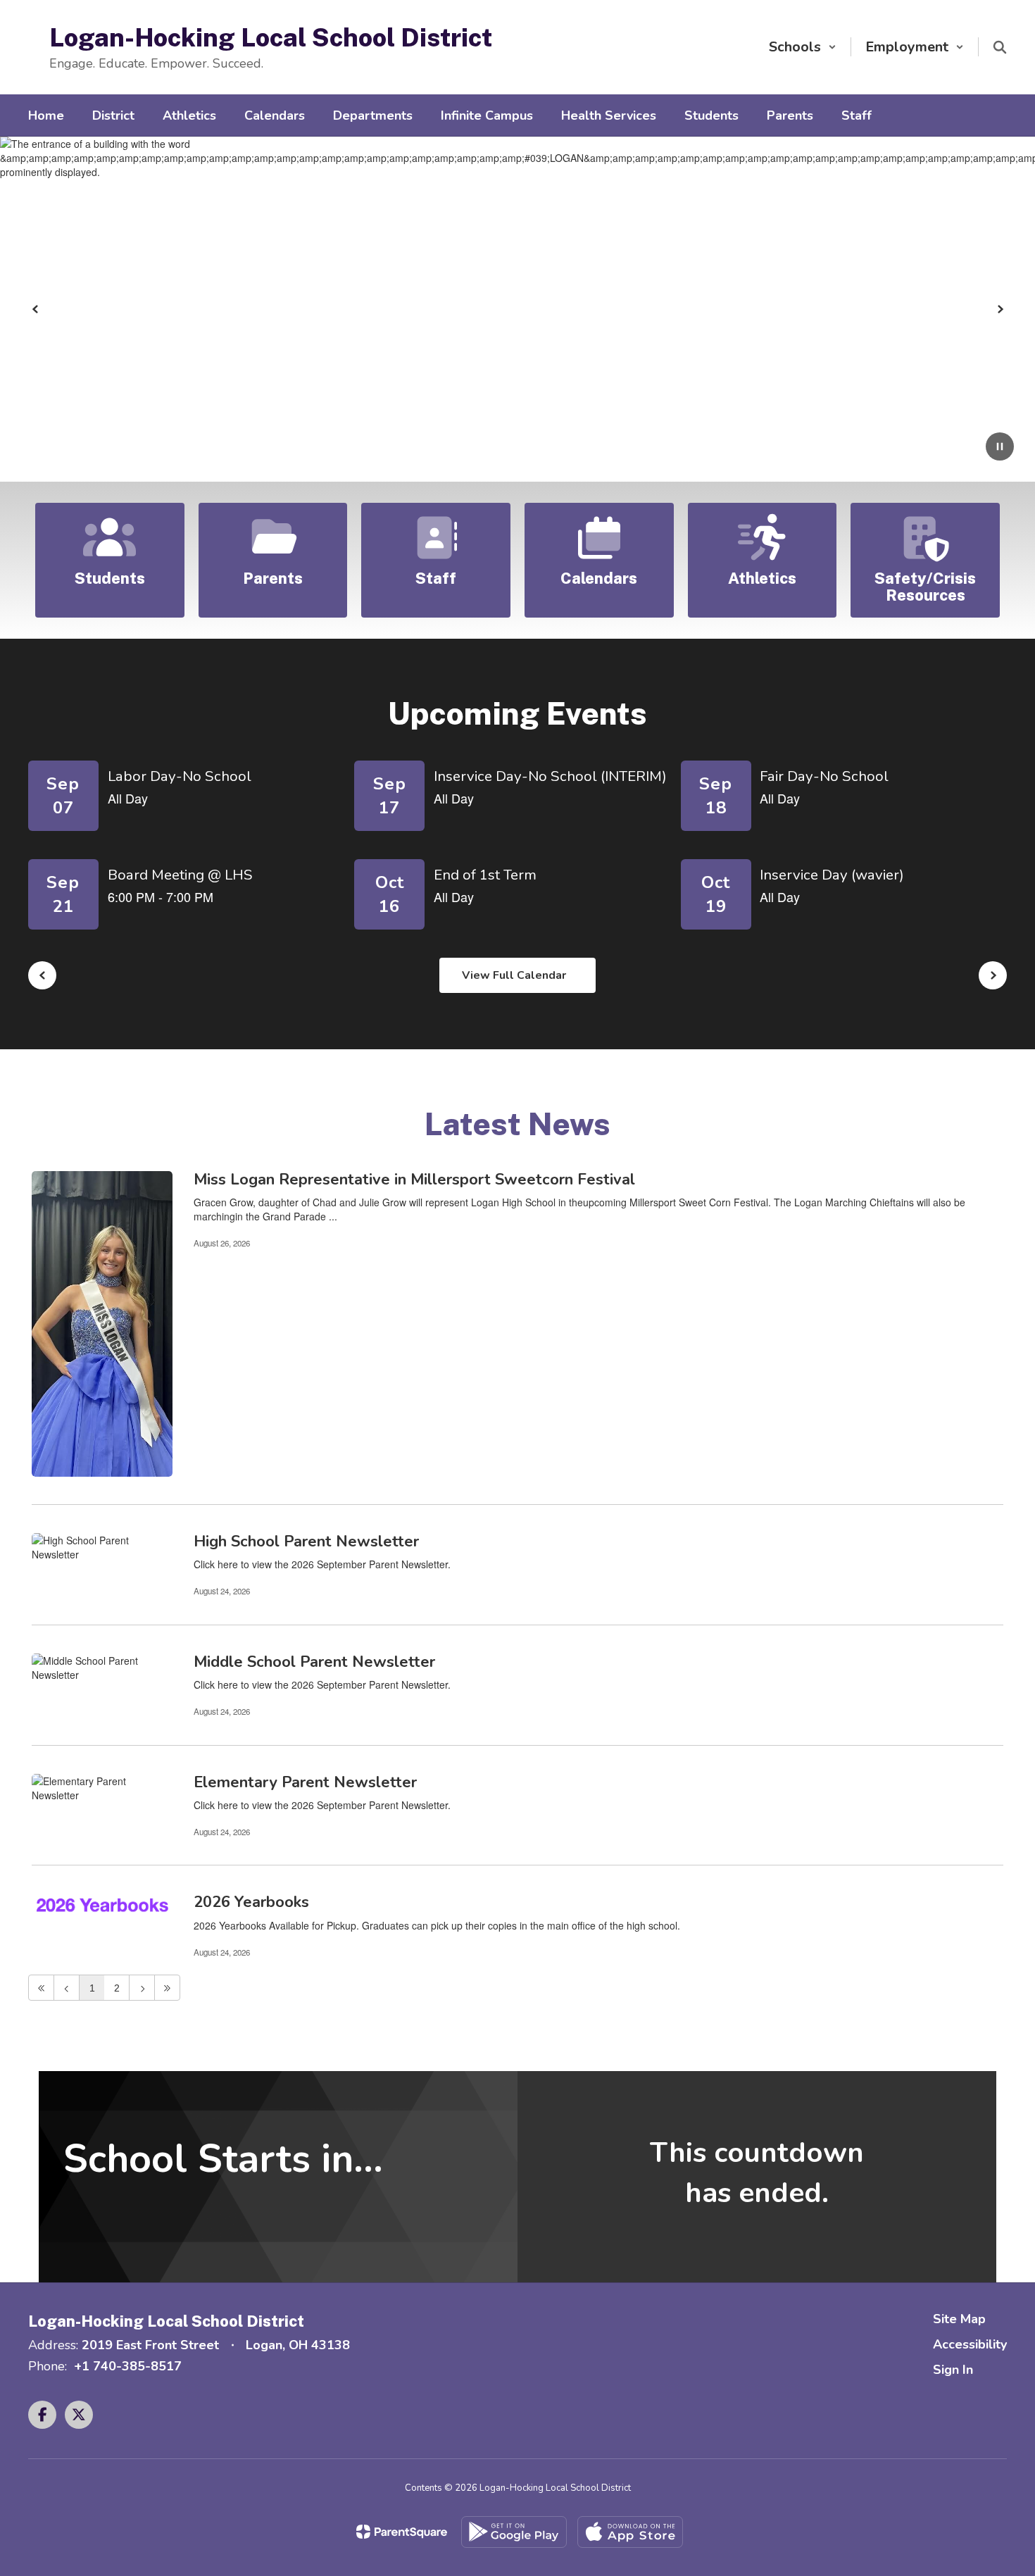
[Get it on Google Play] (514, 2532)
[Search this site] (1000, 47)
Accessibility (970, 2344)
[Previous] (67, 1988)
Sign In (953, 2370)
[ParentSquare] (402, 2532)
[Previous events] (42, 975)
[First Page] (41, 1988)
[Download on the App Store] (630, 2532)
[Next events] (993, 975)
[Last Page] (167, 1988)
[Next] (142, 1988)
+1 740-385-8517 (128, 2366)
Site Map (959, 2319)
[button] (803, 47)
